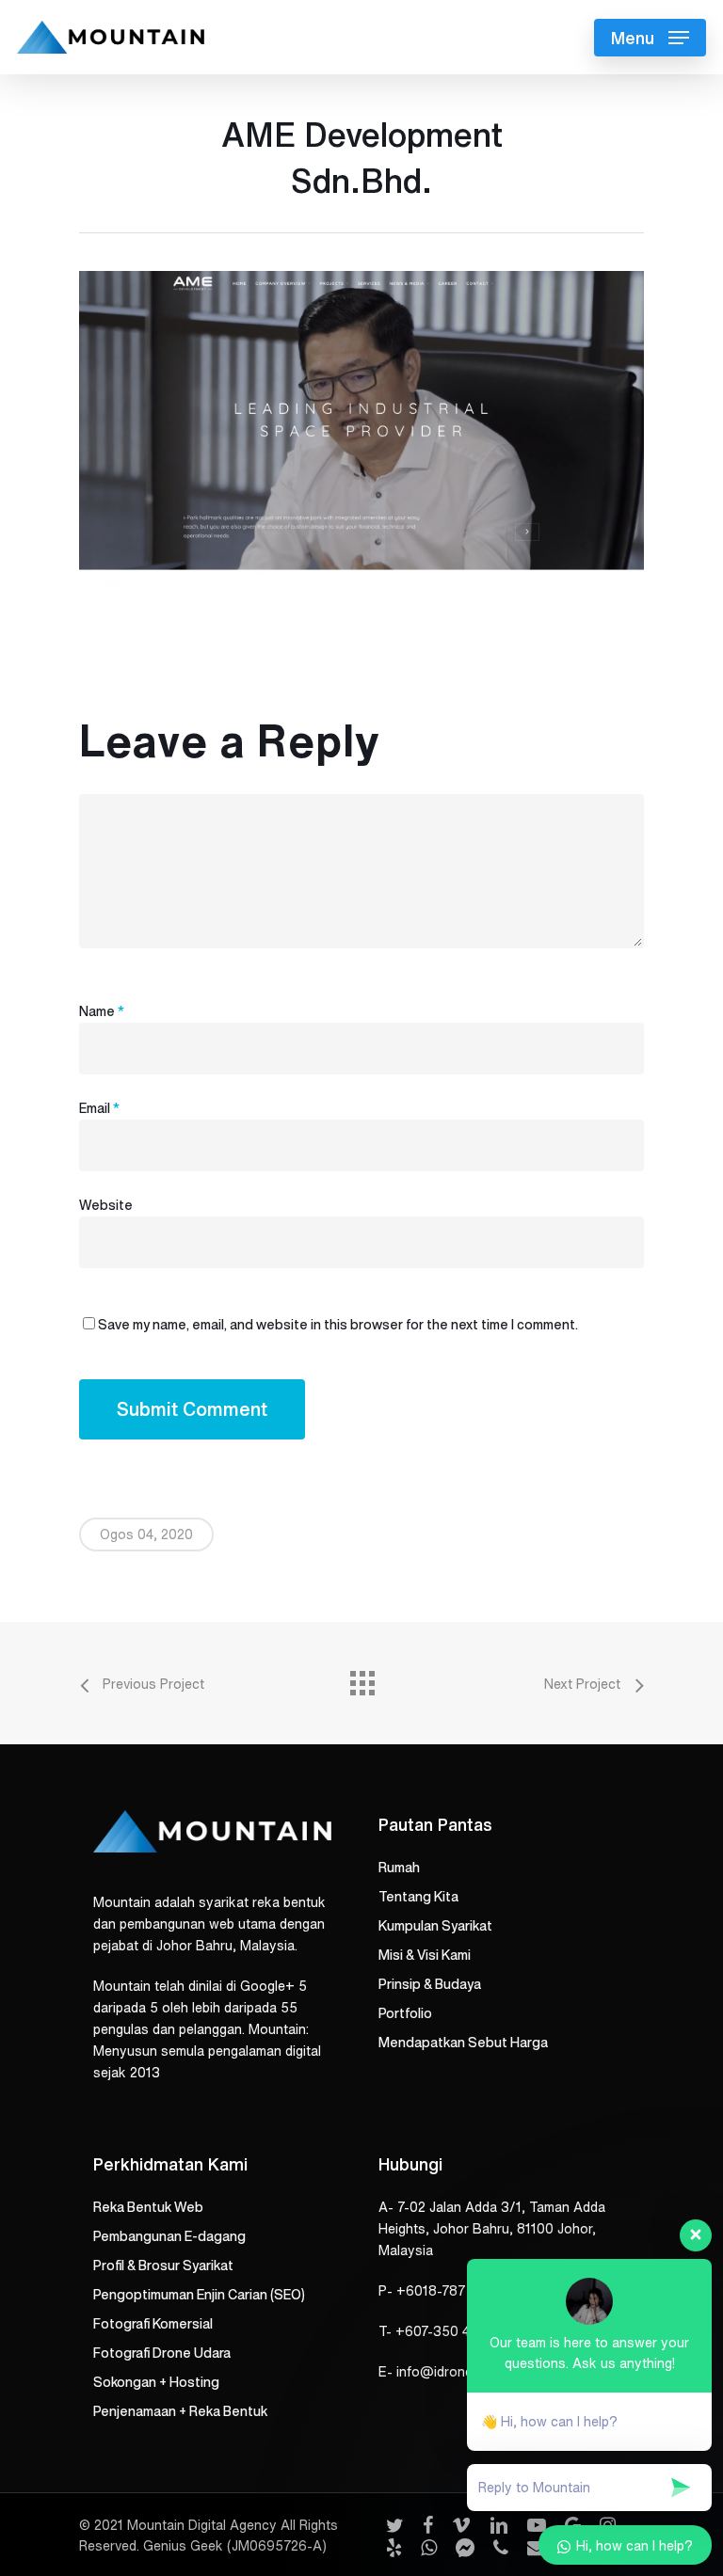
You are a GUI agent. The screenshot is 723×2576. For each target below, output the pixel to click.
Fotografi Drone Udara (162, 2353)
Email (99, 1108)
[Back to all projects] (361, 1678)
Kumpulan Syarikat (435, 1926)
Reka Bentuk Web (148, 2207)
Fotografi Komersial (153, 2324)
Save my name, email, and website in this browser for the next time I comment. (338, 1325)
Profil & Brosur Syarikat (163, 2266)
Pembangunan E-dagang (169, 2236)
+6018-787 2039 (450, 2291)
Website (106, 1205)
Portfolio (405, 2013)
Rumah (399, 1868)
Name (102, 1011)
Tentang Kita (418, 1897)
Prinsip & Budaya (430, 1984)
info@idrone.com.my (459, 2372)
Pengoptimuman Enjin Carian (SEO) (199, 2295)
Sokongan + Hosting (156, 2382)
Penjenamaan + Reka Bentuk (180, 2411)
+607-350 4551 (444, 2331)
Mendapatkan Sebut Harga (463, 2043)
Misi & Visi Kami (425, 1955)
